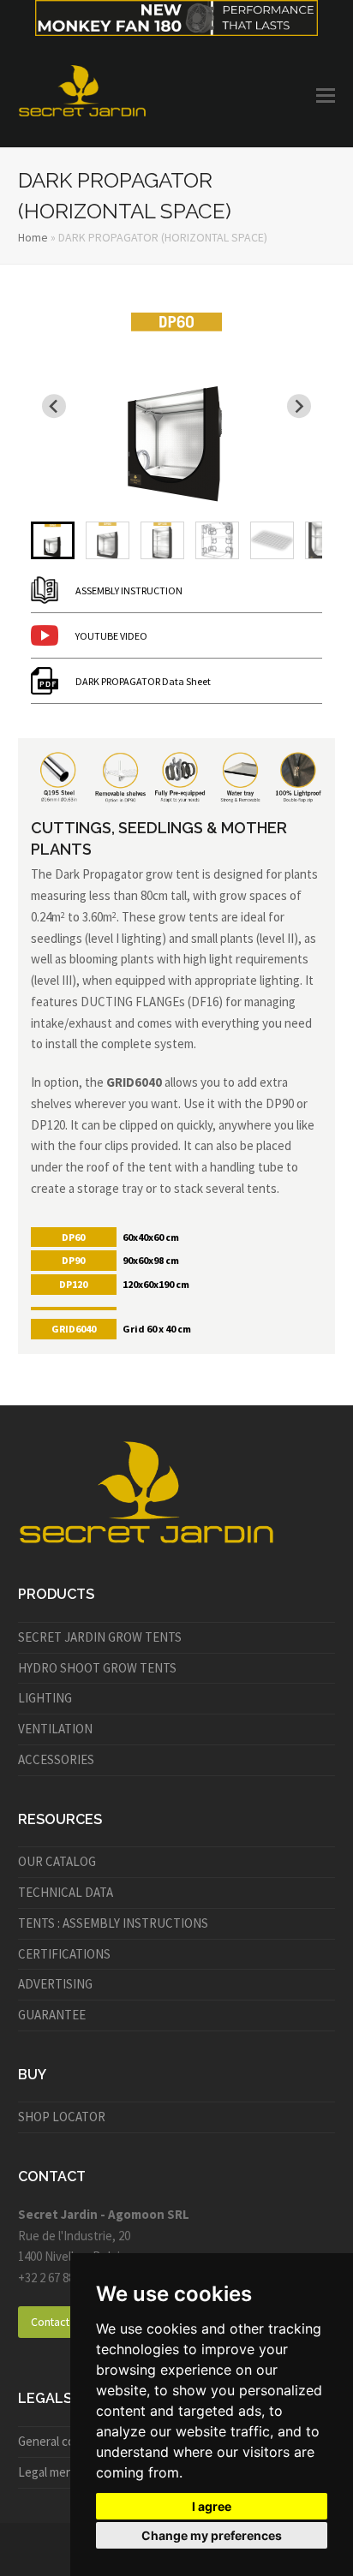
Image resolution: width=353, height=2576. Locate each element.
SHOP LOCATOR (62, 2117)
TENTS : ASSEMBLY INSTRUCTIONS (113, 1923)
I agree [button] (212, 2506)
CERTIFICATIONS (64, 1954)
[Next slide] (299, 407)
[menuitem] (53, 540)
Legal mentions (59, 2472)
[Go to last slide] (54, 407)
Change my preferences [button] (212, 2535)
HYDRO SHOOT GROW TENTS (97, 1668)
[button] (326, 95)
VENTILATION (55, 1729)
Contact (50, 2322)
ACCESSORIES (56, 1759)
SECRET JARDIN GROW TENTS (100, 1637)
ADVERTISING (55, 1984)
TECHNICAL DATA (66, 1892)
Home (33, 237)
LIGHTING (45, 1698)
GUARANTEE (52, 2015)
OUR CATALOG (57, 1861)
